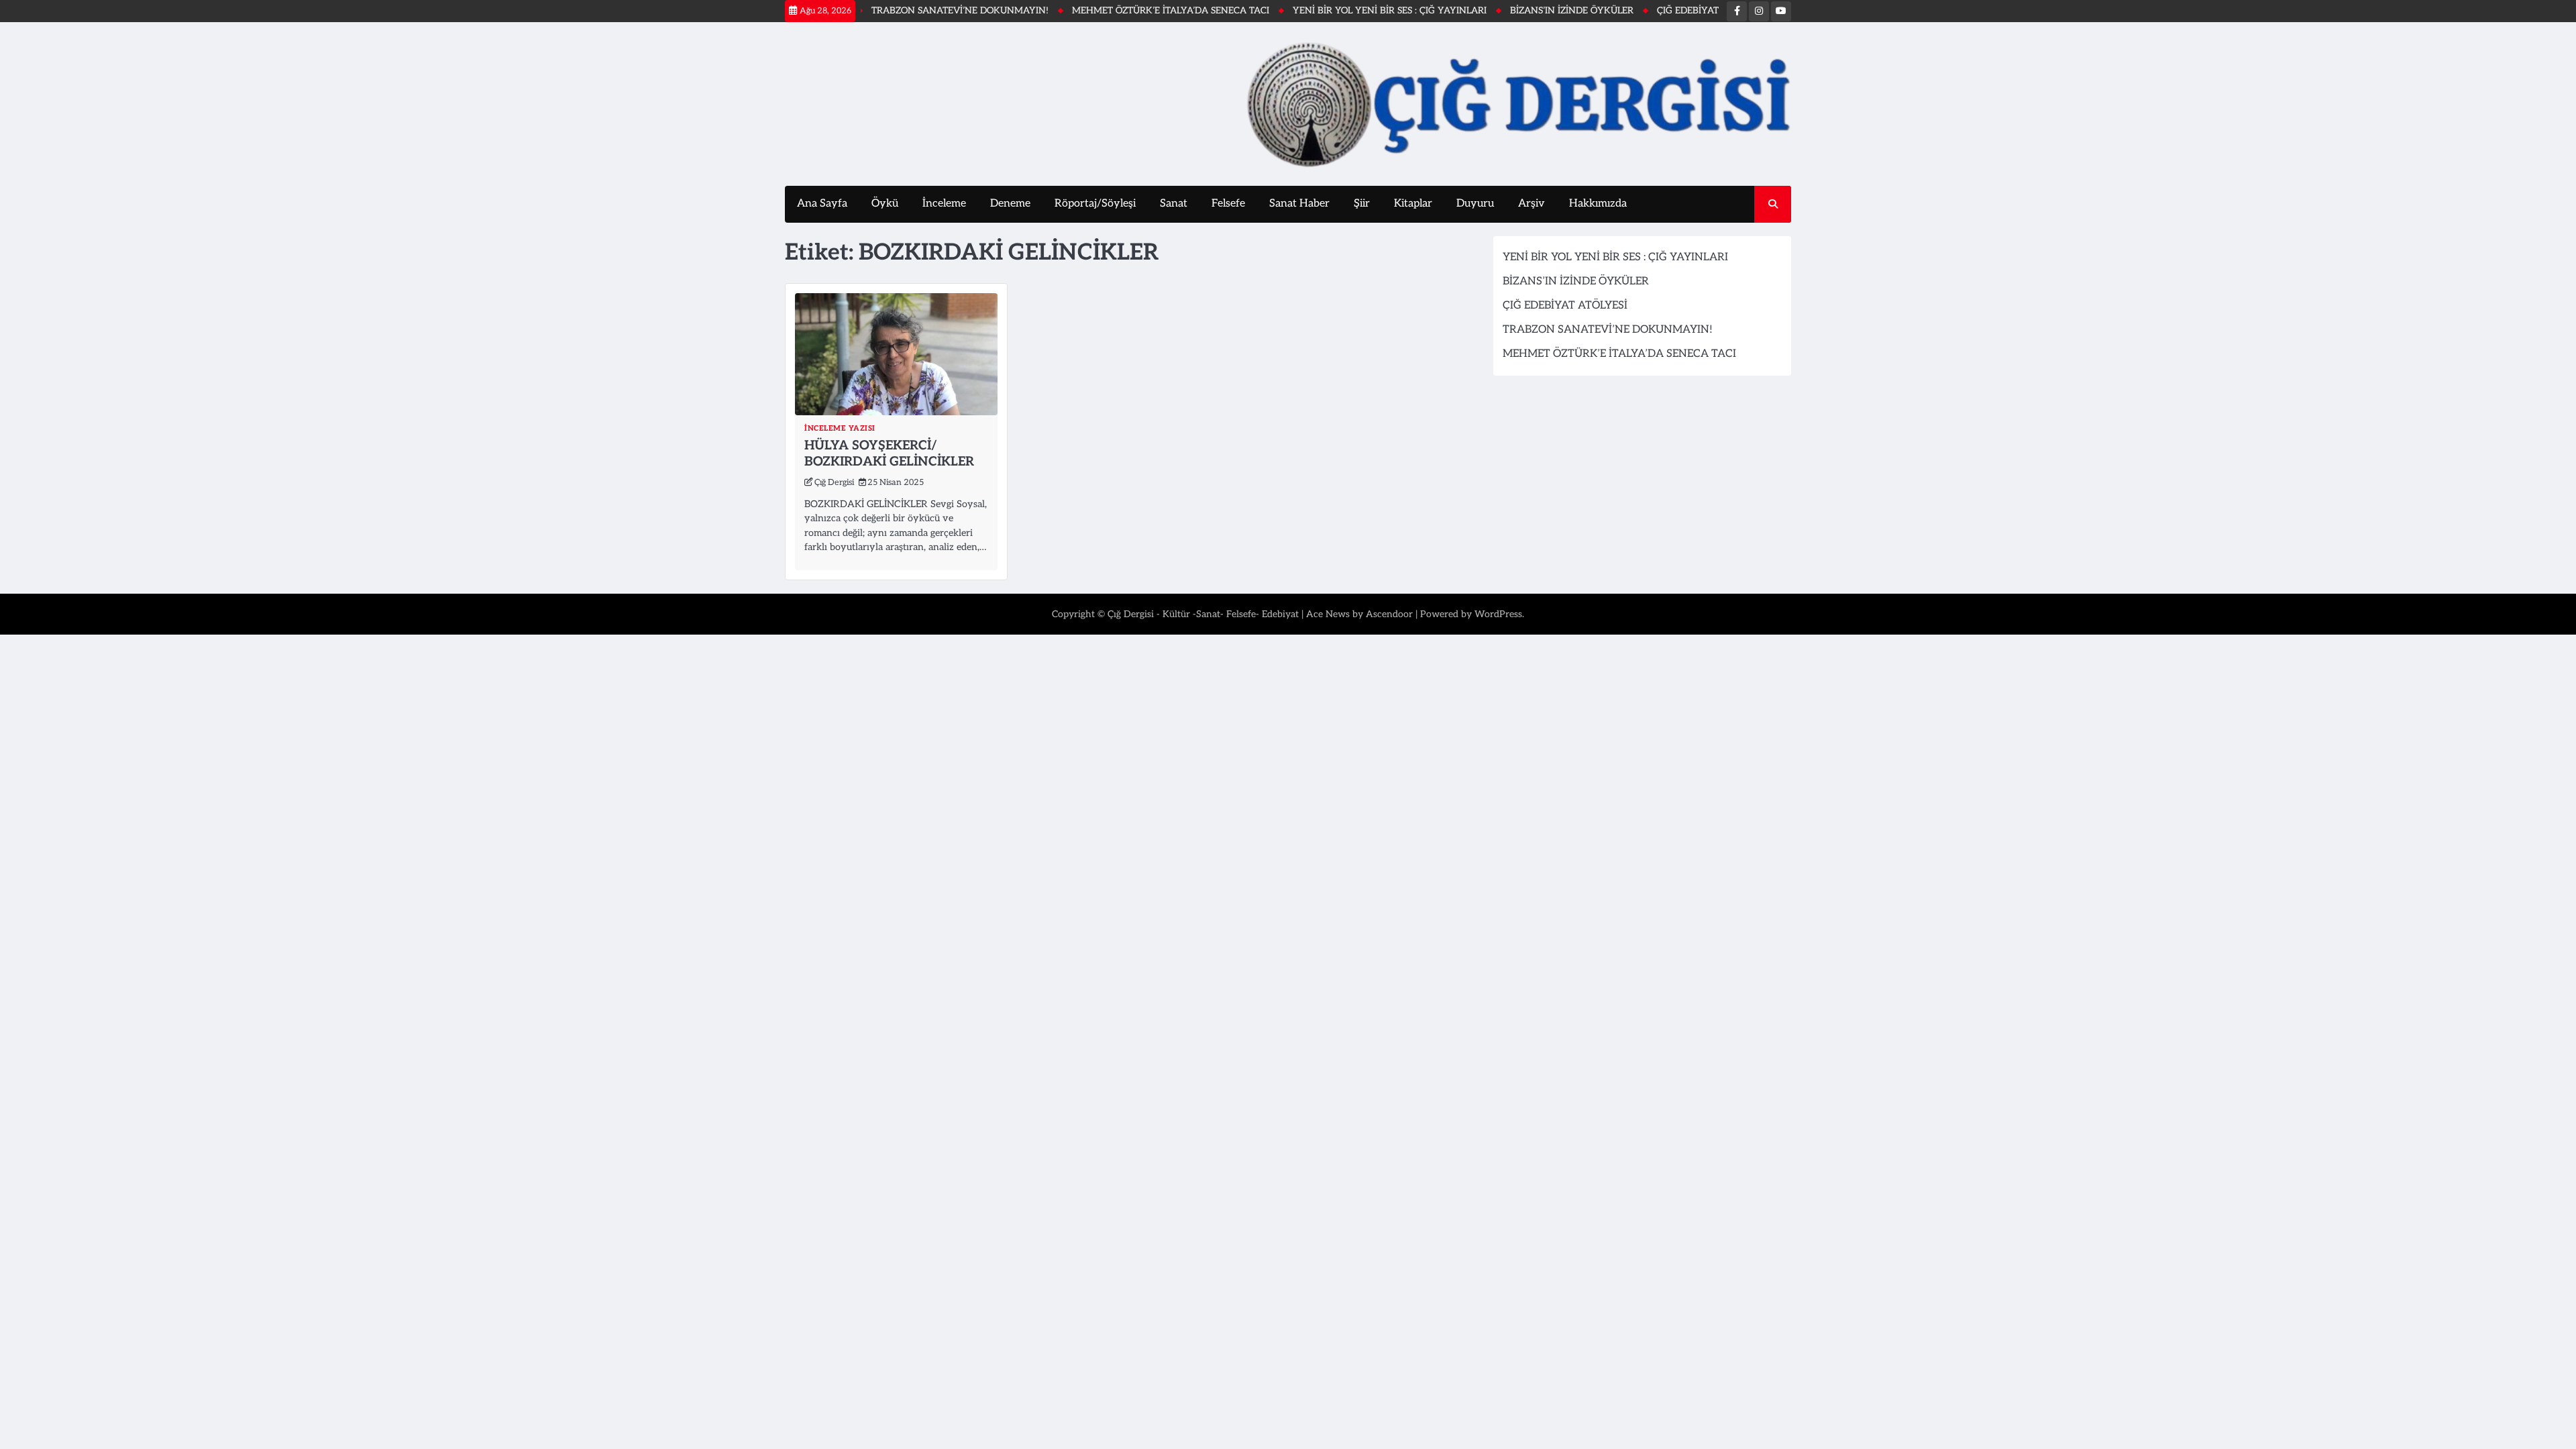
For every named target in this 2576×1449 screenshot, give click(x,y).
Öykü (885, 204)
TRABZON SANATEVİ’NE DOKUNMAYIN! (904, 11)
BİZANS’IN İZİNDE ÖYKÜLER (1515, 11)
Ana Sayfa (822, 204)
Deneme (1010, 204)
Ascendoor (1389, 614)
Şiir (1362, 204)
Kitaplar (1413, 204)
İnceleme (944, 204)
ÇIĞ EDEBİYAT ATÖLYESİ (1654, 11)
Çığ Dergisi (834, 483)
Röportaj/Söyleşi (1095, 204)
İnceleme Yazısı (840, 428)
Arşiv (1532, 204)
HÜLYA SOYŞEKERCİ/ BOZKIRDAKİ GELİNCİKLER (889, 454)
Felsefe (1228, 204)
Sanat (1174, 204)
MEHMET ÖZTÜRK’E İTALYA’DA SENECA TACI (1114, 11)
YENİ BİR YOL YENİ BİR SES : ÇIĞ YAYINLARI (1333, 11)
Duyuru (1475, 204)
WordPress (1498, 614)
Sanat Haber (1299, 204)
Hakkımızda (1598, 204)
